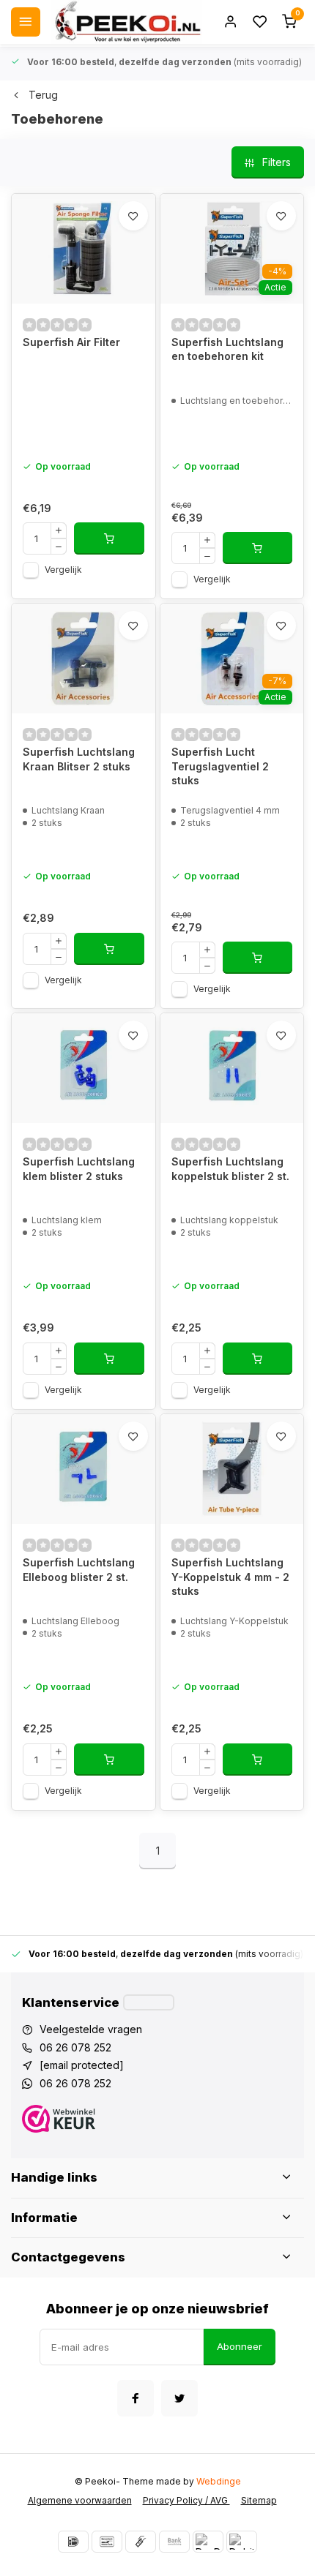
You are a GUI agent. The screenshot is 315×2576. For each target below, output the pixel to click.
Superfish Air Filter (71, 342)
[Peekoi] (127, 22)
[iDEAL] (73, 2542)
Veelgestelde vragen (91, 2029)
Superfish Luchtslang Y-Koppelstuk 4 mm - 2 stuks (230, 1577)
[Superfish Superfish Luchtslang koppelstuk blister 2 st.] (232, 1068)
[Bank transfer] (174, 2542)
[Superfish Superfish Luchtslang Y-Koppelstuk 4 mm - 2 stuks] (232, 1469)
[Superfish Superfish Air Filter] (84, 249)
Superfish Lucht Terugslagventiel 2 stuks (220, 766)
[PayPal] (208, 2542)
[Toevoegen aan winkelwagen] (109, 538)
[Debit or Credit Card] (242, 2542)
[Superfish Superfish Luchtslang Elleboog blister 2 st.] (84, 1469)
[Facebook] (136, 2398)
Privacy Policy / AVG (186, 2500)
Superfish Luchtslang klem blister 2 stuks (79, 1169)
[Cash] (141, 2542)
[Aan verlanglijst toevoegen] (133, 216)
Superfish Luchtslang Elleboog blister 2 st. (79, 1570)
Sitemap (259, 2500)
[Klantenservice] (149, 2002)
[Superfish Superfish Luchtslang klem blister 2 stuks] (84, 1068)
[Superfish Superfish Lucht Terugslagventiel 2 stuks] (232, 658)
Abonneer (240, 2346)
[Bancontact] (107, 2542)
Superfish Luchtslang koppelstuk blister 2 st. (230, 1169)
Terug (43, 95)
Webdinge (219, 2481)
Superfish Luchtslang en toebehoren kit (227, 349)
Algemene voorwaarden (80, 2500)
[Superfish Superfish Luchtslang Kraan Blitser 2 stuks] (84, 658)
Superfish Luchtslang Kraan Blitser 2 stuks (79, 759)
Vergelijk (63, 570)
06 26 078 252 (75, 2047)
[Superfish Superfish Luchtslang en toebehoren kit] (232, 249)
